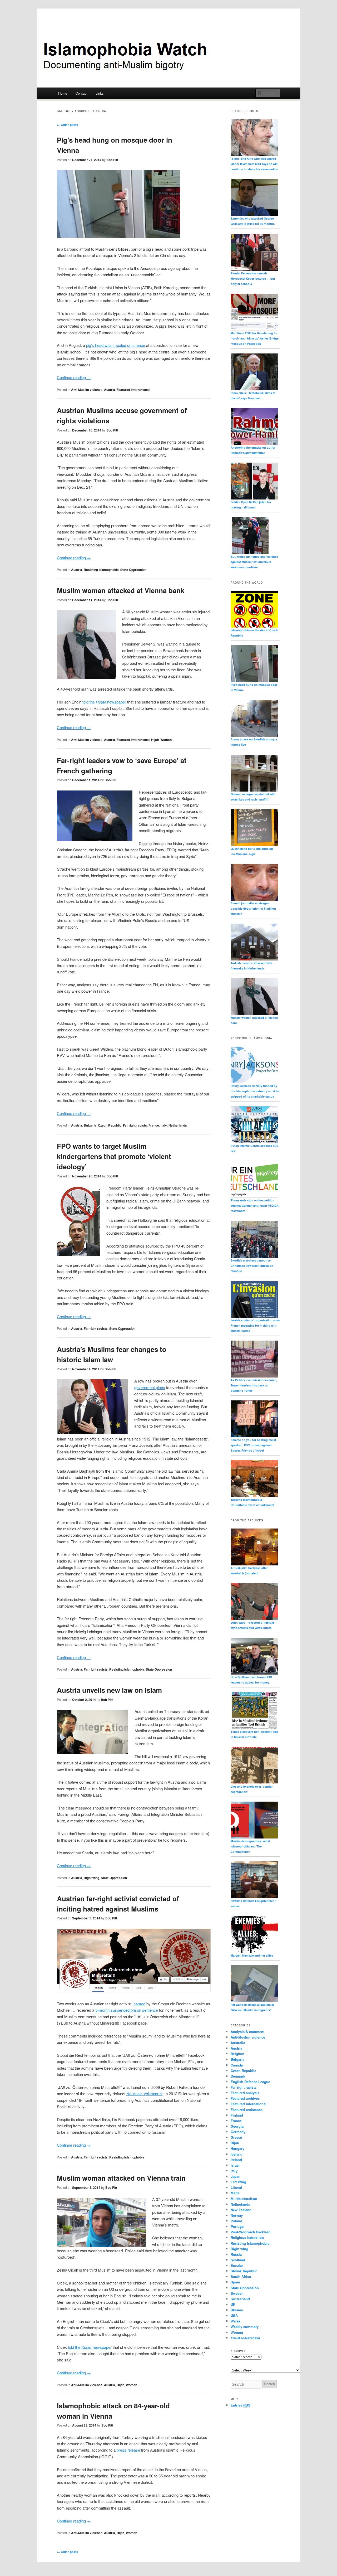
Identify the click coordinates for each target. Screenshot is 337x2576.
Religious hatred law (247, 2237)
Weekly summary (245, 2327)
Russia (236, 2254)
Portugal (238, 2226)
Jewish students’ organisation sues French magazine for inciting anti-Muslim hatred (255, 1325)
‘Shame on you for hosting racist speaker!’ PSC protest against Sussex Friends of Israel (253, 1445)
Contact (81, 93)
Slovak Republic (244, 2271)
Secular (237, 2265)
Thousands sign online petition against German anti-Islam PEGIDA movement (255, 1205)
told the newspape (89, 2347)
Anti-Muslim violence (87, 390)
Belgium (237, 2054)
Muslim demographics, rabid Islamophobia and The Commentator (250, 1846)
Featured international (133, 390)
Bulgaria (90, 1125)
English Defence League (250, 2082)
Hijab (155, 740)
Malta (235, 2193)
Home (63, 93)
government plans (150, 1387)
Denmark (238, 2076)
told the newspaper (104, 702)
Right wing (91, 1878)
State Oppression (133, 570)
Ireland (236, 2160)
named (139, 2004)
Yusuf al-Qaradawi (245, 2338)
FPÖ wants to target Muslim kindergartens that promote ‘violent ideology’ (114, 1156)
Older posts (68, 125)
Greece (236, 2137)
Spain (235, 2282)
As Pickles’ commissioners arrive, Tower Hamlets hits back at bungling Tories (254, 1385)
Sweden (237, 2293)
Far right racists (135, 1125)
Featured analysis (245, 2093)
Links (100, 93)
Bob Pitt (112, 160)
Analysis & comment (247, 2032)
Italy (164, 1125)
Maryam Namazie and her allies (252, 1955)
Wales (236, 2321)
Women (166, 740)
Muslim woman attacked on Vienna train (121, 2178)
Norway (237, 2215)
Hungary (237, 2148)
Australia (238, 2043)
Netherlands (178, 1125)
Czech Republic (110, 1125)
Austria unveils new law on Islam (109, 1690)
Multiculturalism (244, 2199)
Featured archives (245, 2098)
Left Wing (238, 2182)
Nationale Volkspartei (144, 2094)
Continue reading (74, 377)
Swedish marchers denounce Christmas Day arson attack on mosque (252, 1266)
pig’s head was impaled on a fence (116, 345)
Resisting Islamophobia (101, 570)
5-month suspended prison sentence (127, 2010)
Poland (236, 2221)
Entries (241, 2405)
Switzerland (240, 2299)
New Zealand (241, 2210)
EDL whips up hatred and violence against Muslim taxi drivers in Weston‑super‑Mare (254, 562)
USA (234, 2315)
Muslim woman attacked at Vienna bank (121, 590)
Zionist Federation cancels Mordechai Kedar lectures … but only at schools (253, 278)
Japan (236, 2176)
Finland (237, 2115)
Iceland (237, 2154)
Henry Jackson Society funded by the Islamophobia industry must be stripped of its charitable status (255, 1091)
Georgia (237, 2126)
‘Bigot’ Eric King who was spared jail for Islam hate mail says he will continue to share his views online (254, 164)
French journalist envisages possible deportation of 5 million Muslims (253, 908)
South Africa (241, 2276)
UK (233, 2304)
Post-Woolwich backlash (251, 2232)
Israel (235, 2165)
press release (128, 2450)
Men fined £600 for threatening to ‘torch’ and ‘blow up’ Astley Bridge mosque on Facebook (255, 338)
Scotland (238, 2260)
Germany (238, 2132)
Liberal (236, 2187)
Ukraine (237, 2310)
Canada (237, 2065)
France (154, 1125)
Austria (110, 390)
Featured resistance (247, 2110)
